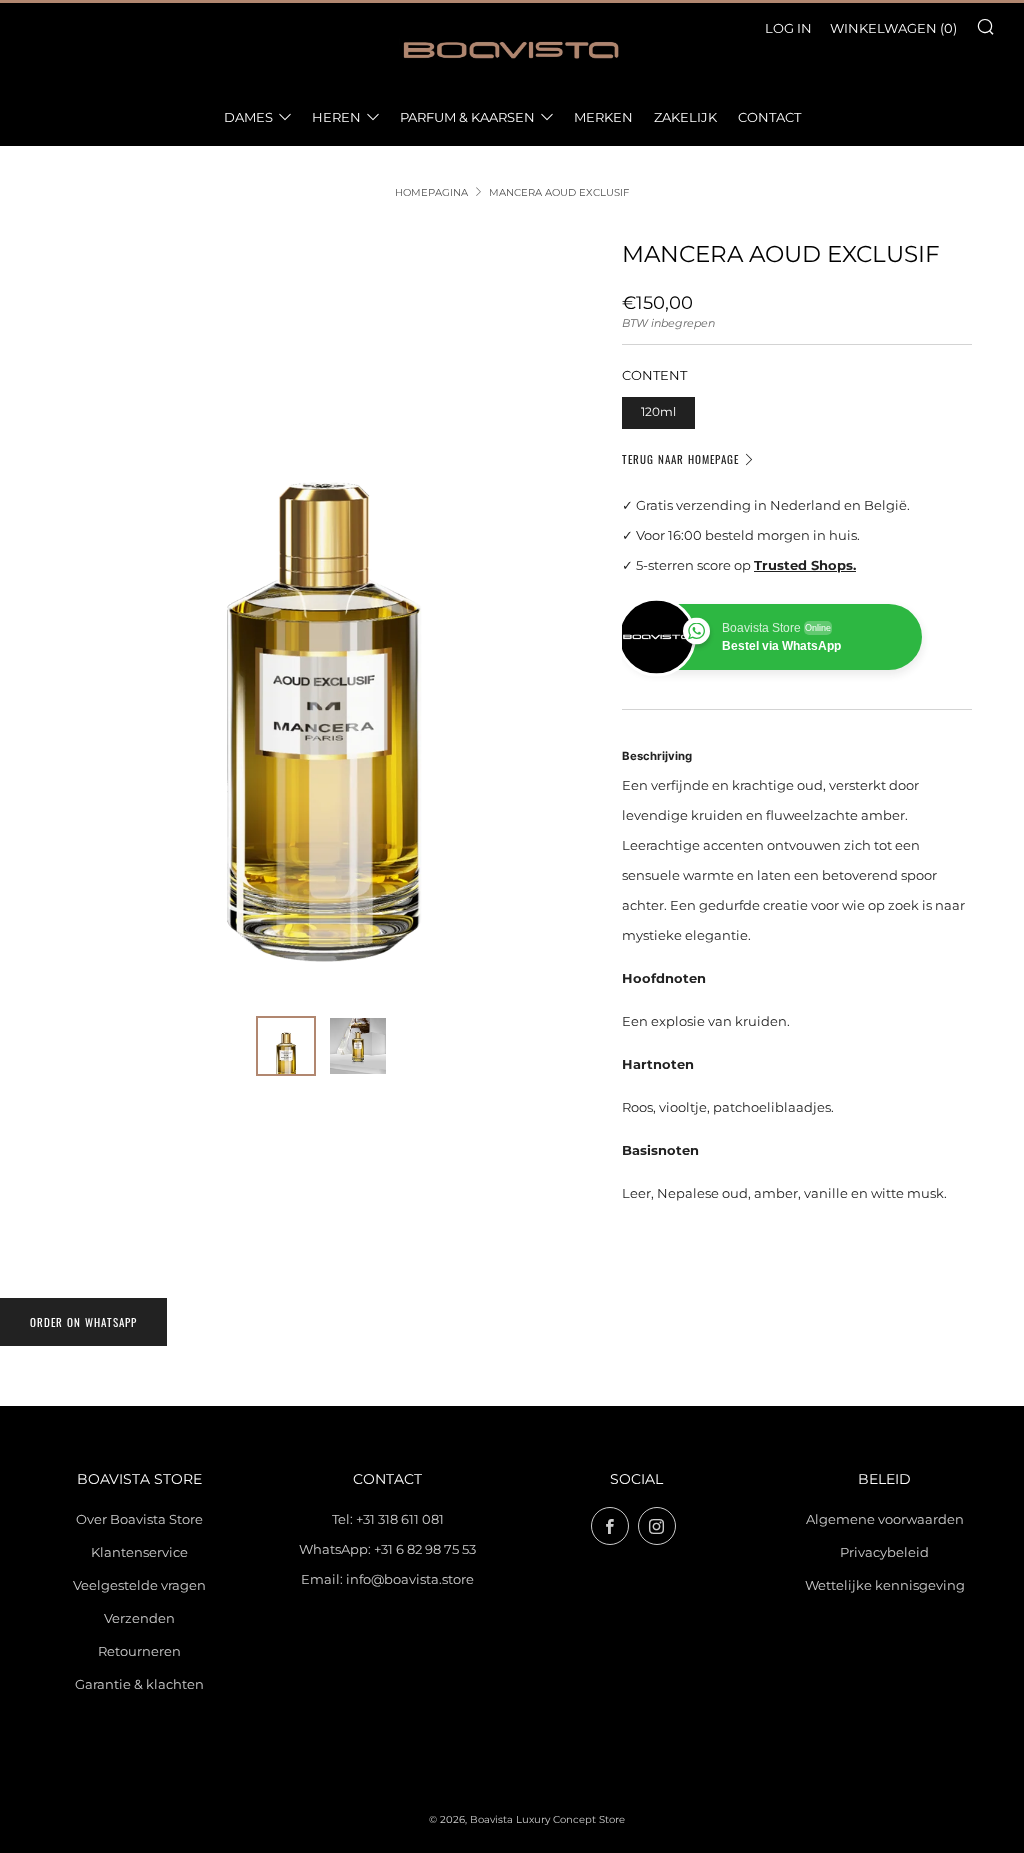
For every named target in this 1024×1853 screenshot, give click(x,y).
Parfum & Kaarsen (467, 117)
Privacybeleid (884, 1552)
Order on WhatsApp (83, 1322)
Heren (336, 117)
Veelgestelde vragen (139, 1585)
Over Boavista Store (139, 1519)
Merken (603, 117)
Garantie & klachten (139, 1684)
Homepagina (431, 192)
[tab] (286, 1046)
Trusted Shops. (805, 565)
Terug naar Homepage (680, 459)
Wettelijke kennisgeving (885, 1585)
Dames (248, 117)
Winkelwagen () (893, 28)
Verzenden (139, 1618)
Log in (788, 28)
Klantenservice (139, 1552)
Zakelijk (685, 117)
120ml (658, 412)
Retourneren (139, 1651)
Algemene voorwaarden (885, 1519)
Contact (769, 117)
